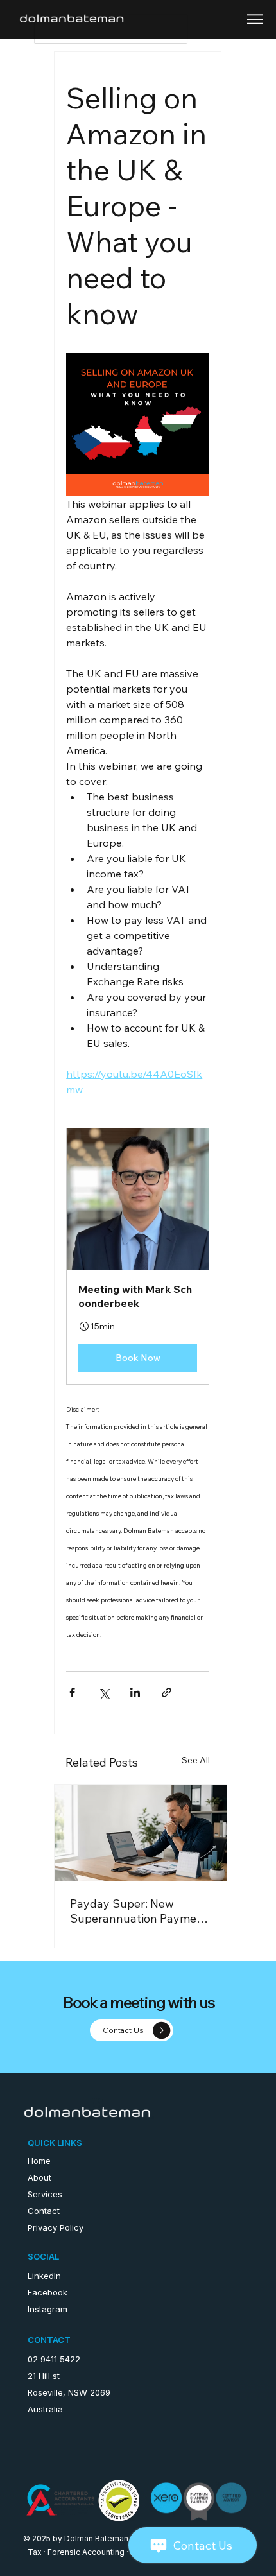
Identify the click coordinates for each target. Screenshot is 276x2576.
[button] (138, 1256)
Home (39, 2161)
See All (196, 1760)
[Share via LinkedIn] (135, 1692)
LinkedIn (44, 2276)
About (39, 2177)
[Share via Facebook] (72, 1692)
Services (45, 2194)
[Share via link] (167, 1692)
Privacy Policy (56, 2227)
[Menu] (255, 19)
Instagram (47, 2309)
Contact (44, 2211)
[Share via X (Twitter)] (104, 1692)
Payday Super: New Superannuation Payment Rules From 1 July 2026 (139, 1911)
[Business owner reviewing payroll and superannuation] (141, 1833)
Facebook (47, 2292)
